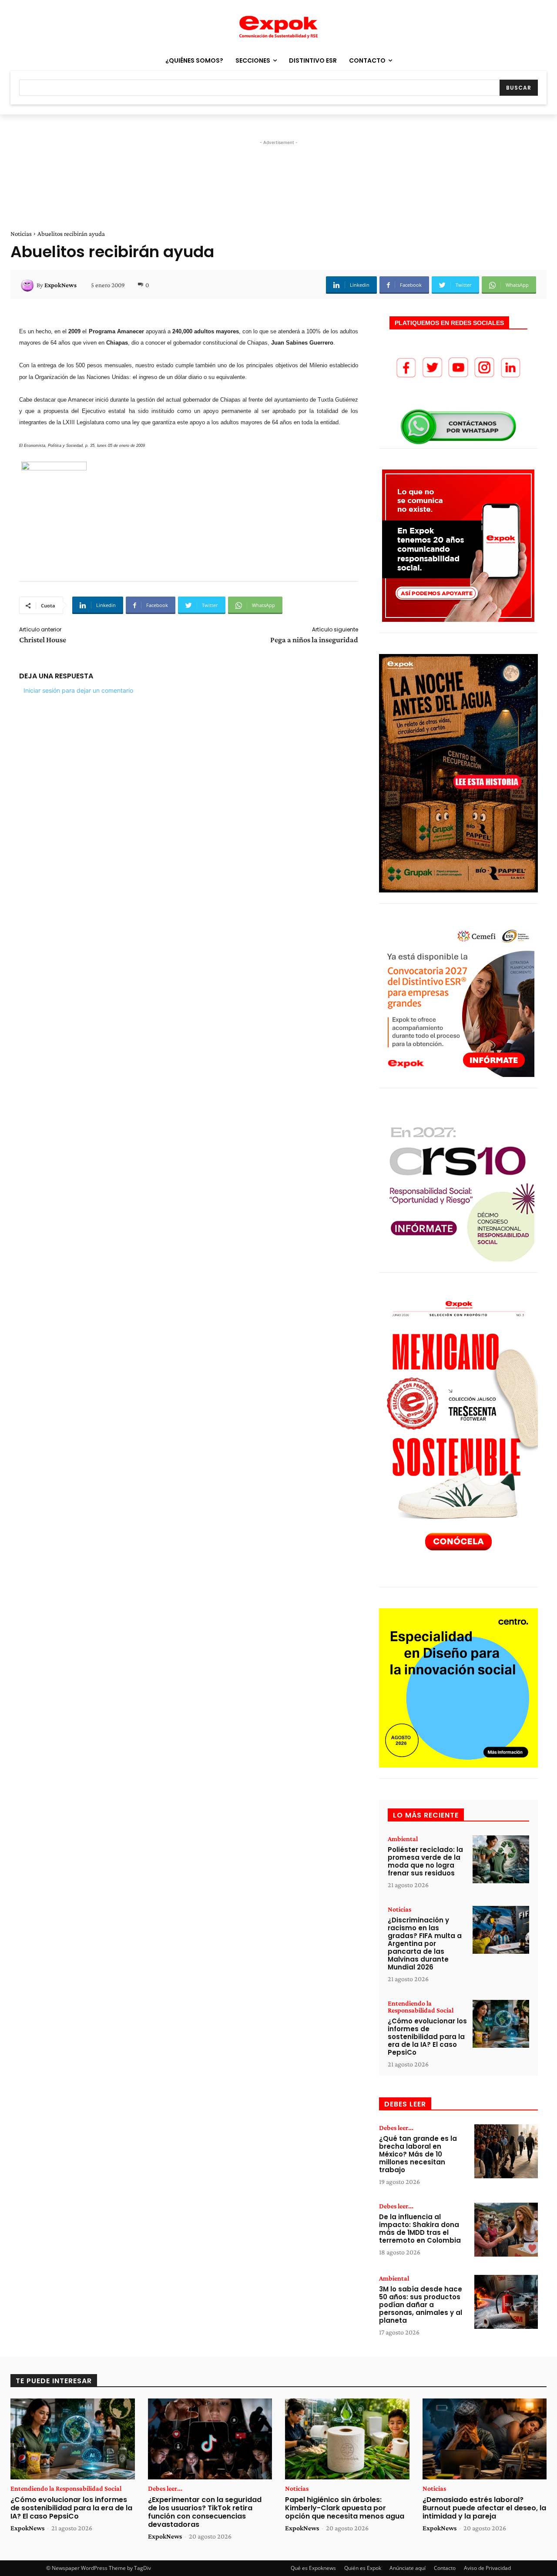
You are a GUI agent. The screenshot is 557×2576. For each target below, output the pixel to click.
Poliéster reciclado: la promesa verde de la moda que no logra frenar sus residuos (425, 1861)
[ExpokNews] (29, 285)
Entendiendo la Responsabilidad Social (421, 2007)
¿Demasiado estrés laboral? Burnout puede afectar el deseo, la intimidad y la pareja (484, 2508)
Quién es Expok (363, 2568)
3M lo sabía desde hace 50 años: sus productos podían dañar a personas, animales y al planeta (421, 2305)
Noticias (21, 234)
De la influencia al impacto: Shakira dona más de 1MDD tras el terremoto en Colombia (420, 2229)
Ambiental (403, 1839)
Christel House (43, 640)
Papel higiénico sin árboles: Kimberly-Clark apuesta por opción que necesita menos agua (345, 2508)
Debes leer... (396, 2128)
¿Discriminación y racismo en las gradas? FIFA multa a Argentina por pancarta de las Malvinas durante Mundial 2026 (425, 1944)
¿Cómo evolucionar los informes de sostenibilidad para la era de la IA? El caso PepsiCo (427, 2037)
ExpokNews (60, 285)
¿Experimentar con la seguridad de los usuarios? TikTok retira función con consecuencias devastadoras (205, 2512)
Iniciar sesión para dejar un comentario (78, 690)
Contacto (445, 2568)
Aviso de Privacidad (487, 2568)
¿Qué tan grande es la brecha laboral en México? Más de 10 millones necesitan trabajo (418, 2154)
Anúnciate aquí (408, 2568)
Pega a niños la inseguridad (314, 640)
